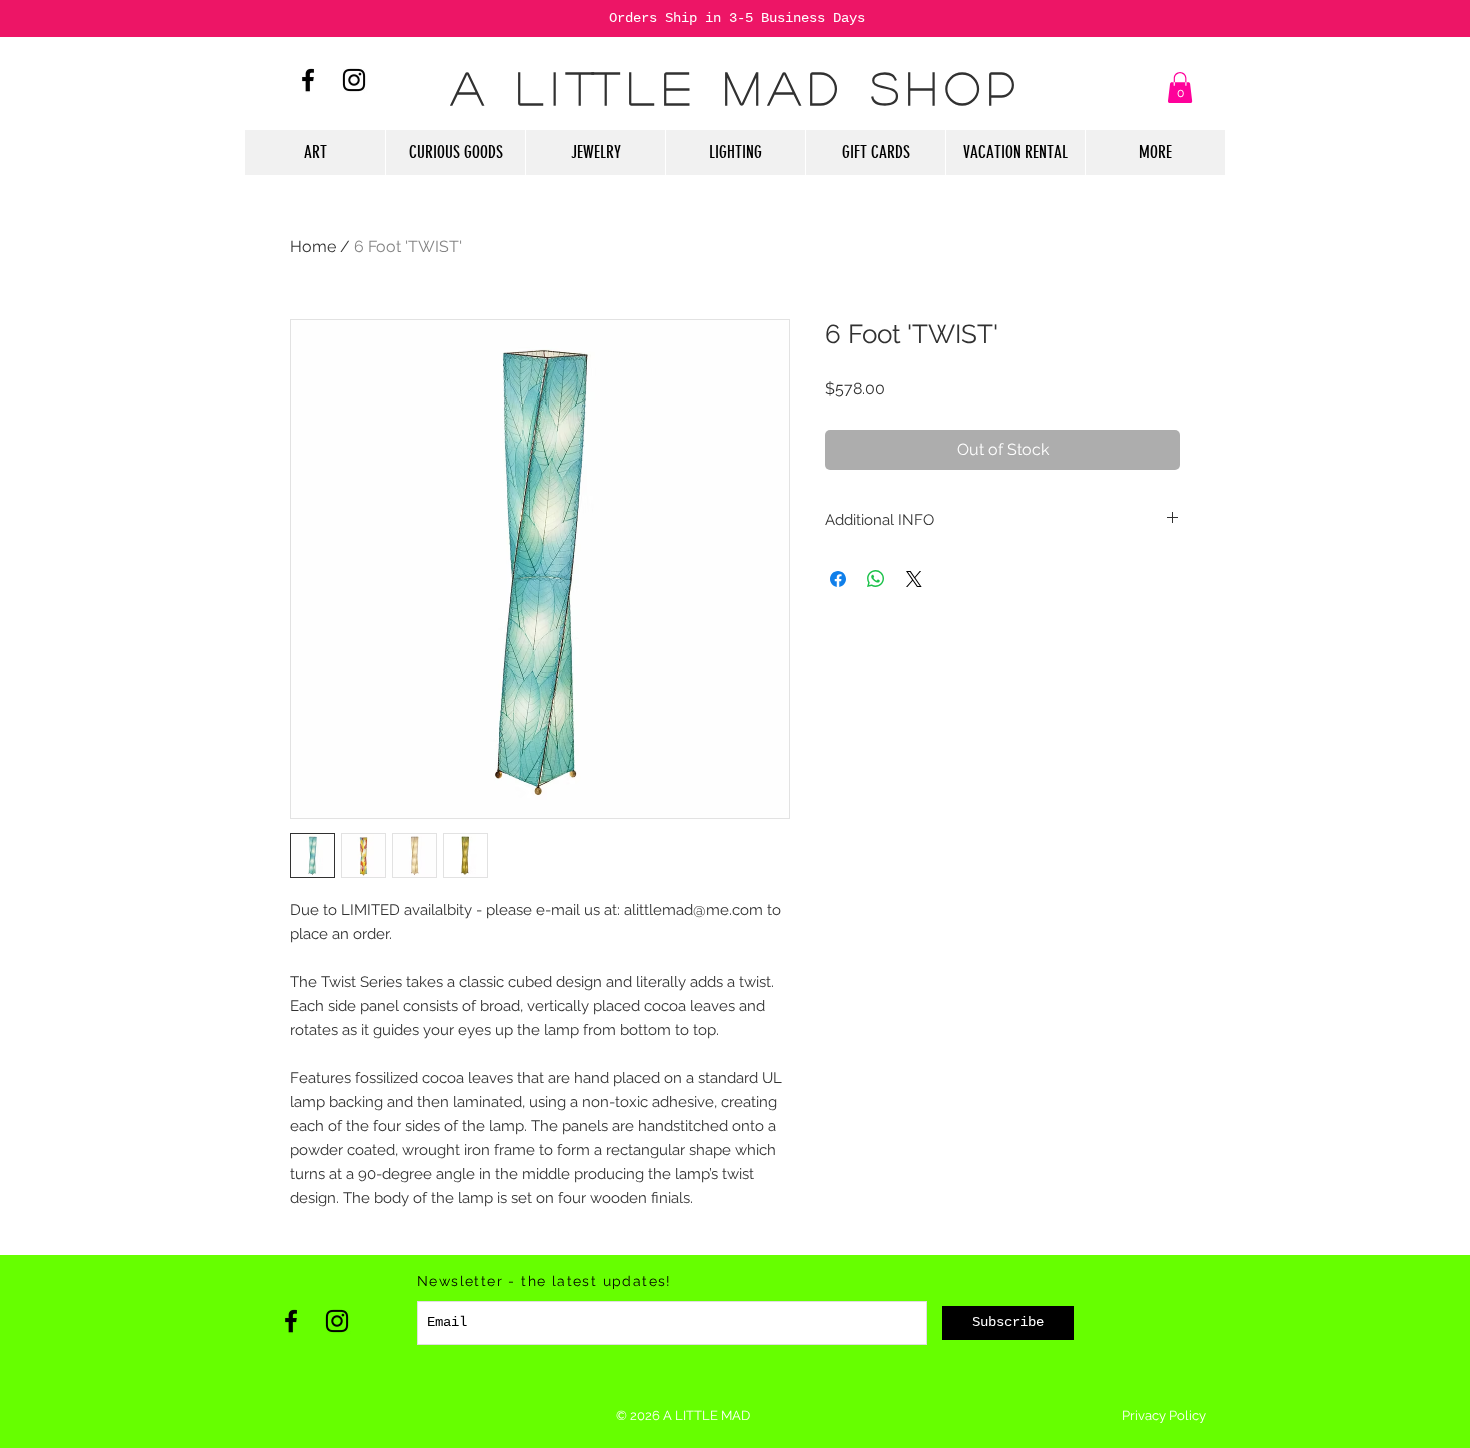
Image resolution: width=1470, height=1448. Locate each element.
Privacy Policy (1164, 1415)
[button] (1180, 87)
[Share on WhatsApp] (876, 579)
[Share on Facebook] (838, 579)
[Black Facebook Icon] (308, 80)
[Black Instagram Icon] (354, 80)
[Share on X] (914, 579)
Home (313, 246)
